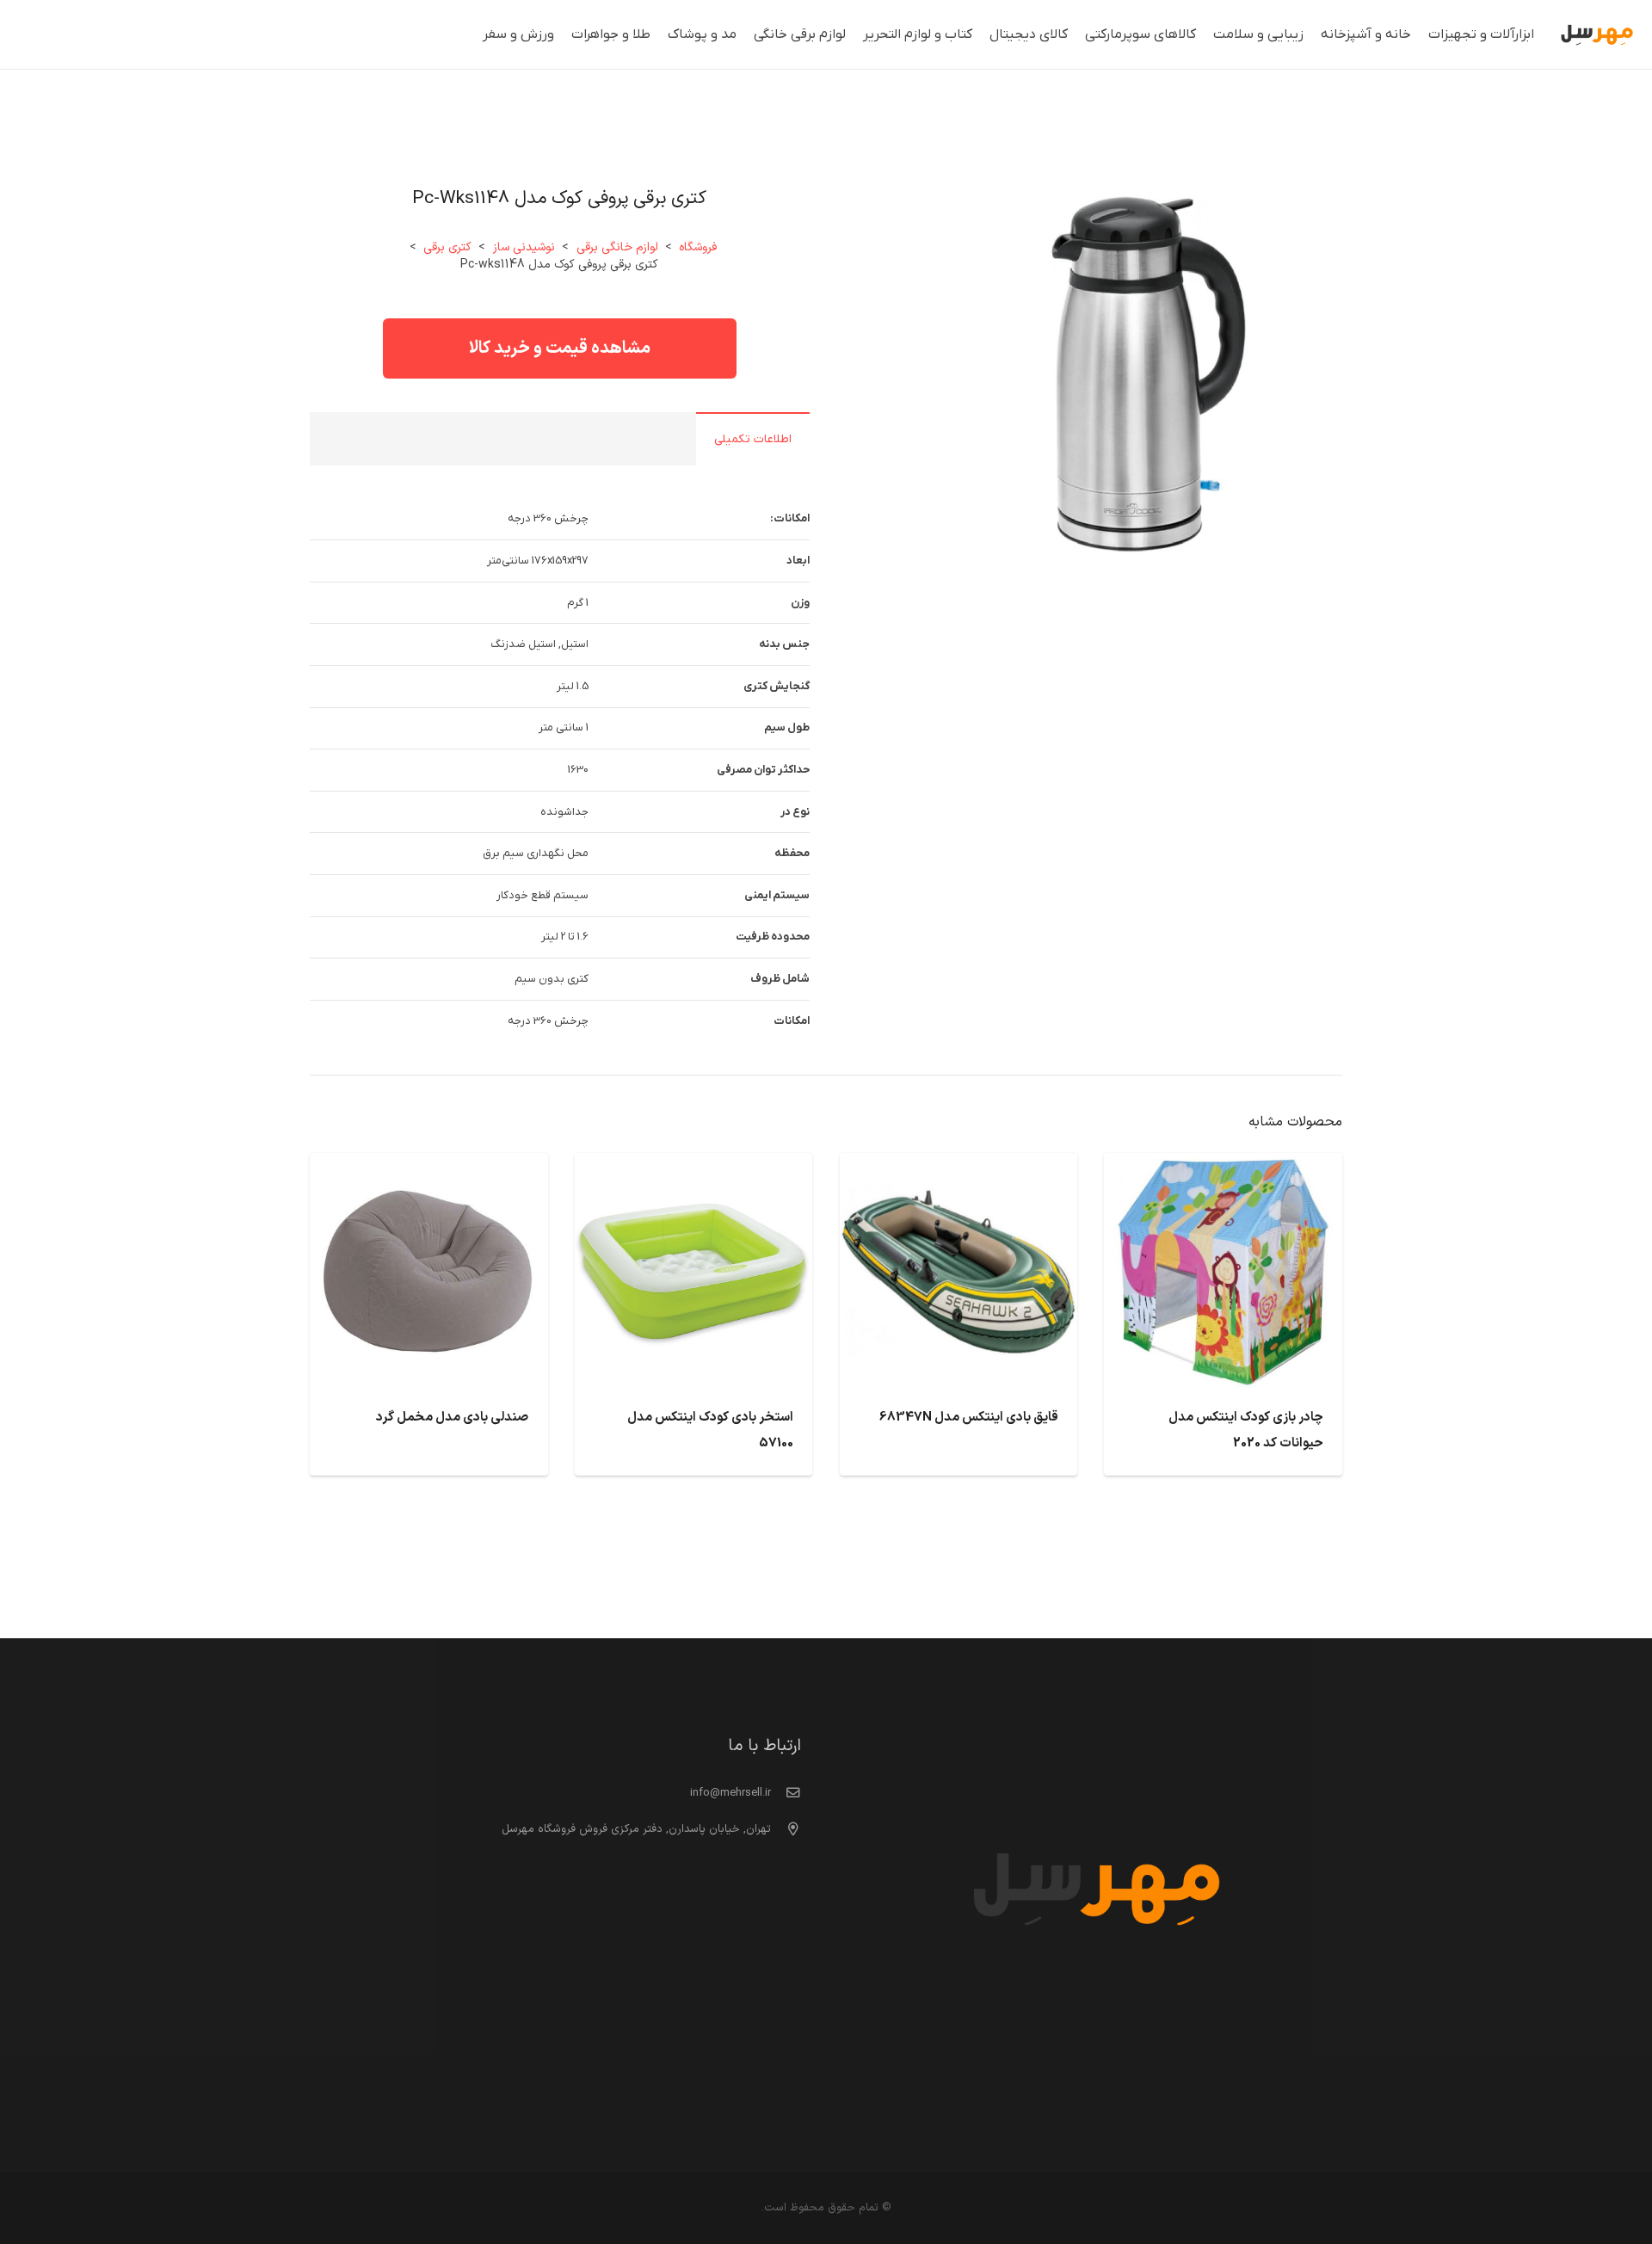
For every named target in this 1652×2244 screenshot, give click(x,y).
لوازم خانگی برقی (617, 247)
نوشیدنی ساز (524, 247)
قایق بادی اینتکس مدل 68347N (969, 1418)
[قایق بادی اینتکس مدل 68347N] (959, 1167)
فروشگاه (698, 247)
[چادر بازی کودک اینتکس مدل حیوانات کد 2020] (1223, 1167)
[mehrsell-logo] (1597, 35)
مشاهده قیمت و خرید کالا (560, 348)
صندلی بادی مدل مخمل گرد (452, 1418)
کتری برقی (447, 247)
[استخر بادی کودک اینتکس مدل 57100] (694, 1167)
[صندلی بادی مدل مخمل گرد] (429, 1167)
